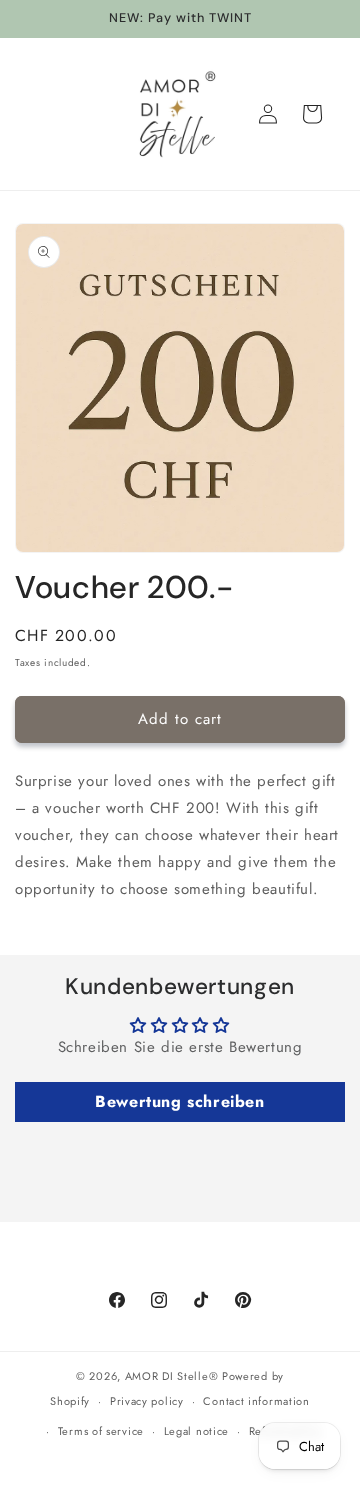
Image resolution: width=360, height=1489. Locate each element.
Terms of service (101, 1431)
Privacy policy (147, 1401)
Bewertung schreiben (179, 1101)
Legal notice (196, 1431)
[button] (312, 114)
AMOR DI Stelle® (172, 1376)
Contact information (256, 1401)
